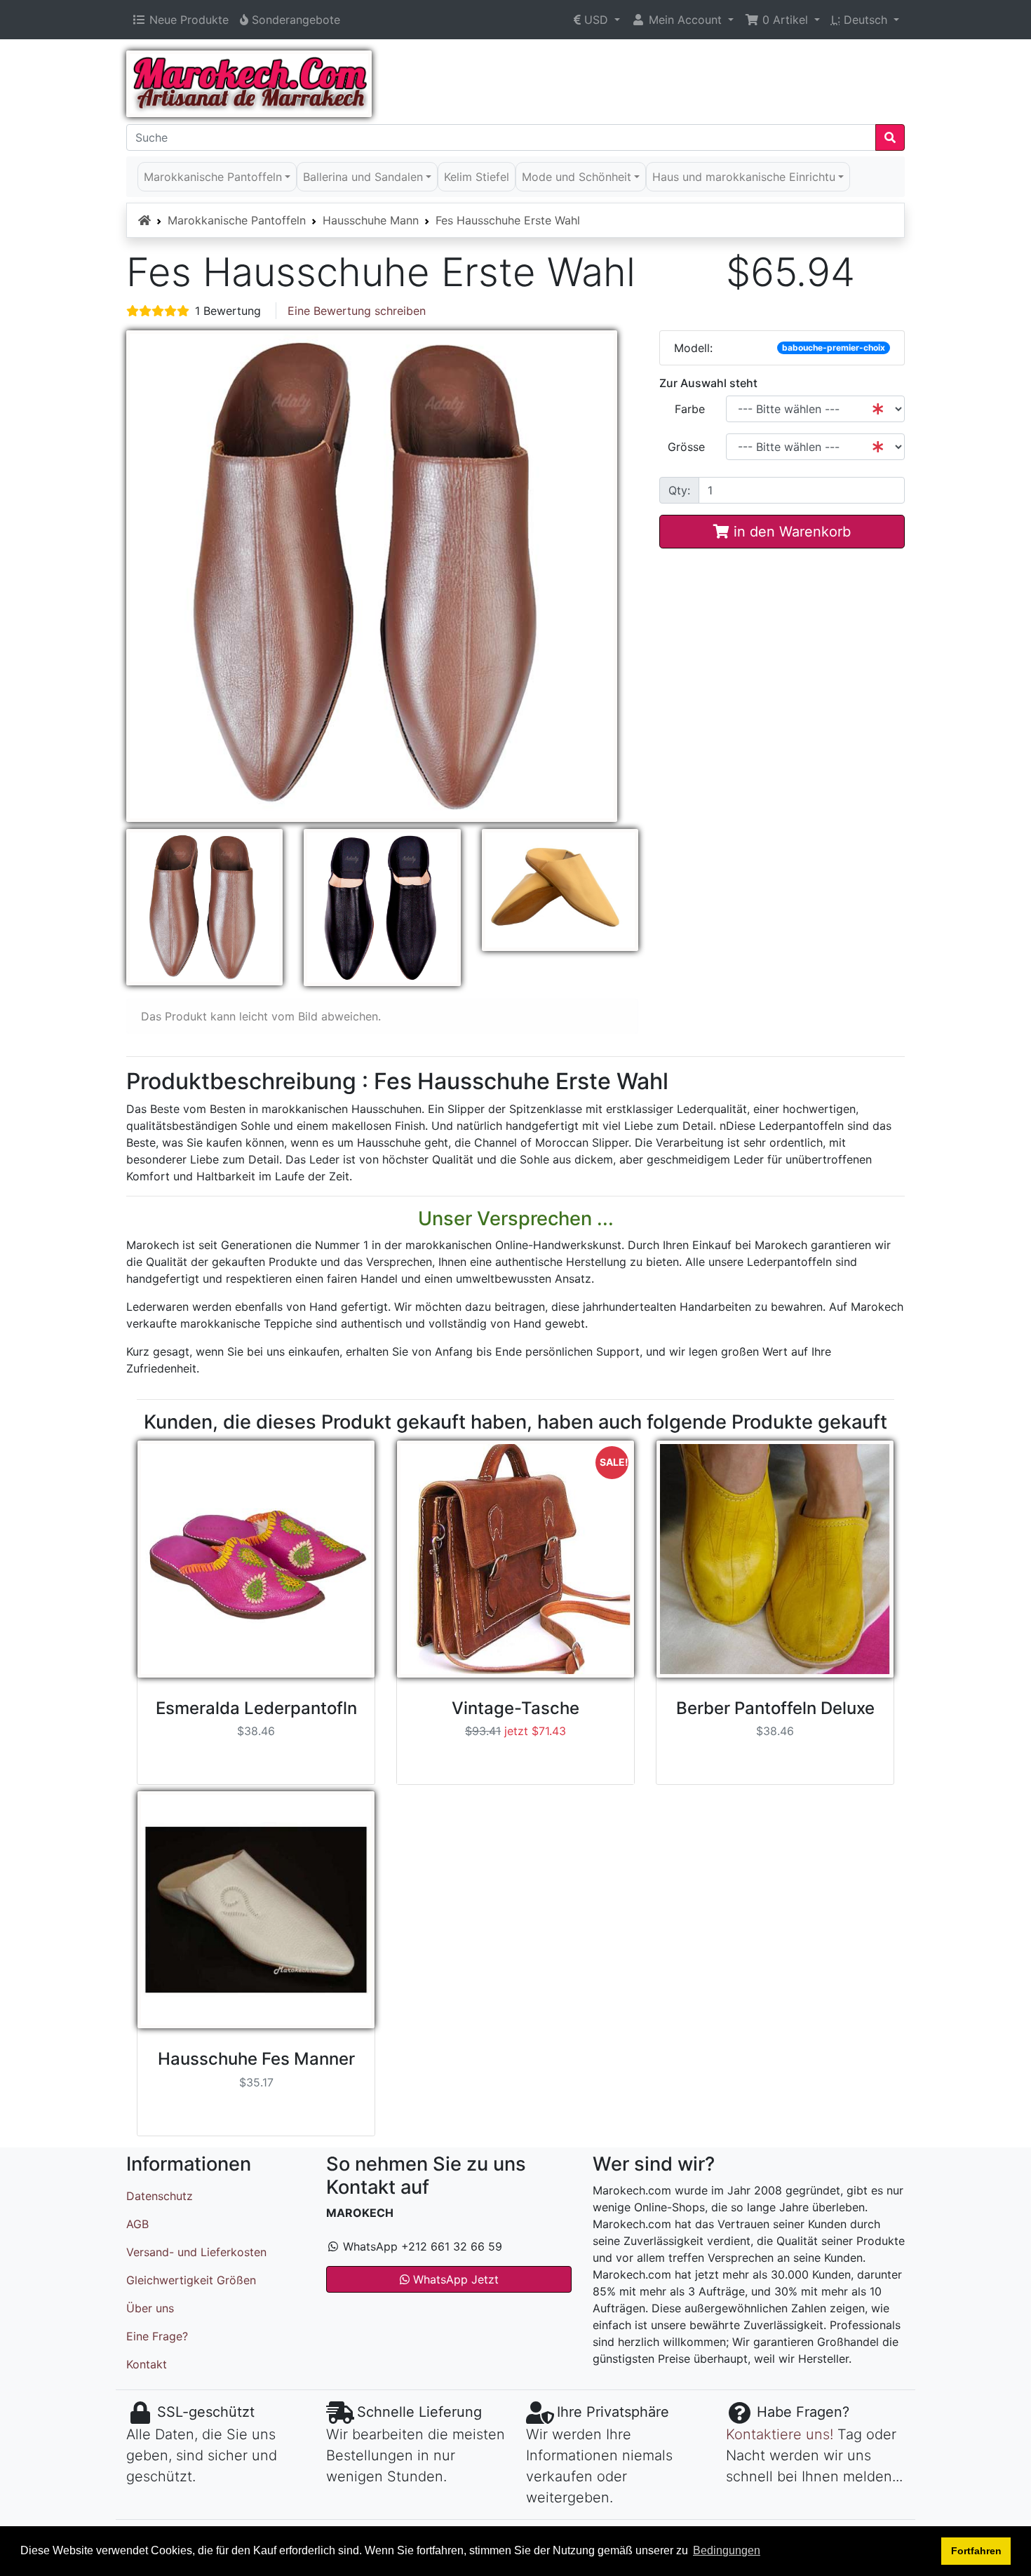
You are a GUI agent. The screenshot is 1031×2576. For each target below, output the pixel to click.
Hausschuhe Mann (371, 220)
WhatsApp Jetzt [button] (454, 2279)
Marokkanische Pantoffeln (237, 220)
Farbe (690, 409)
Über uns (150, 2308)
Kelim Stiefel (477, 177)
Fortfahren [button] (976, 2551)
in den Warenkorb (790, 532)
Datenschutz (160, 2196)
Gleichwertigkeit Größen (191, 2280)
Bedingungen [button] (727, 2550)
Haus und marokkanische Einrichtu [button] (744, 177)
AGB (137, 2224)
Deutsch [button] (861, 20)
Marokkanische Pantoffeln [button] (213, 177)
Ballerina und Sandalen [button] (363, 177)
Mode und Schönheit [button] (577, 177)
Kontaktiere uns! (780, 2434)
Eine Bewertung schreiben (357, 311)
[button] (597, 20)
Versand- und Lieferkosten (196, 2252)
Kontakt (147, 2364)
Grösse (686, 447)
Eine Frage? (157, 2336)
